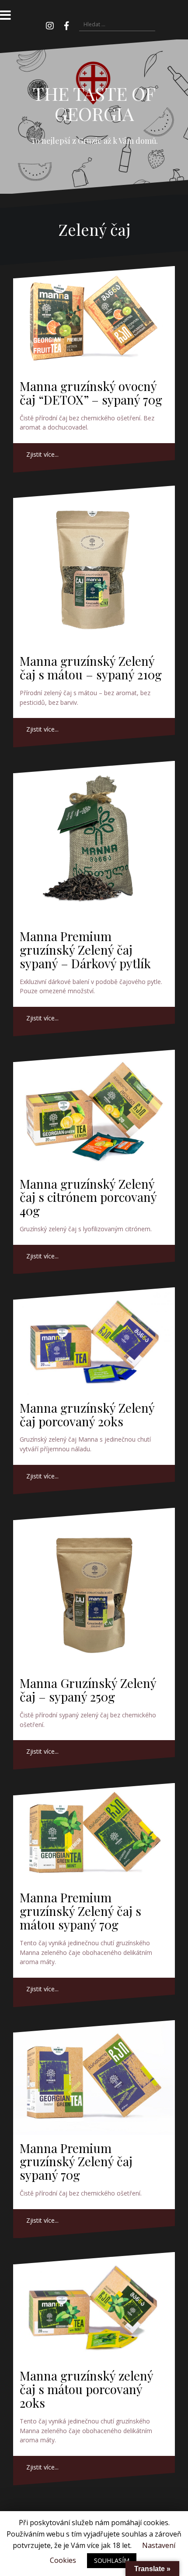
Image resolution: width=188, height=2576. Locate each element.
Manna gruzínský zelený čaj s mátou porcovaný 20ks (86, 2389)
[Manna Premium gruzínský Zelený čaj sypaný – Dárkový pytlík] (94, 842)
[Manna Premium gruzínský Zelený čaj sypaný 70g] (94, 2077)
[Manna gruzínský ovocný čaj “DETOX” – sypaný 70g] (94, 320)
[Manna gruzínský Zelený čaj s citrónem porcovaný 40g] (94, 1110)
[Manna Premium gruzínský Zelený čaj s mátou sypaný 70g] (94, 1834)
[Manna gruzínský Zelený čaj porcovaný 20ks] (94, 1341)
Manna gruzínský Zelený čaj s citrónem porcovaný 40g (88, 1197)
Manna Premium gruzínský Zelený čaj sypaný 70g (76, 2162)
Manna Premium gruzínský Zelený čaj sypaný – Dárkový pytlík (85, 950)
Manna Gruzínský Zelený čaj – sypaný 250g (88, 1690)
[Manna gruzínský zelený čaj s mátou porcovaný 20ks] (94, 2307)
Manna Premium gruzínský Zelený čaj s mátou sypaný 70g (80, 1911)
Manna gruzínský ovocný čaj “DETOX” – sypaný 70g (91, 393)
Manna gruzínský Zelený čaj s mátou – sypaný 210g (91, 668)
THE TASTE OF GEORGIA (94, 103)
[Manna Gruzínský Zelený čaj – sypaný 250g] (94, 1589)
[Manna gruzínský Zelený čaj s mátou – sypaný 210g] (94, 567)
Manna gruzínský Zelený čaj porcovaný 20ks (87, 1414)
